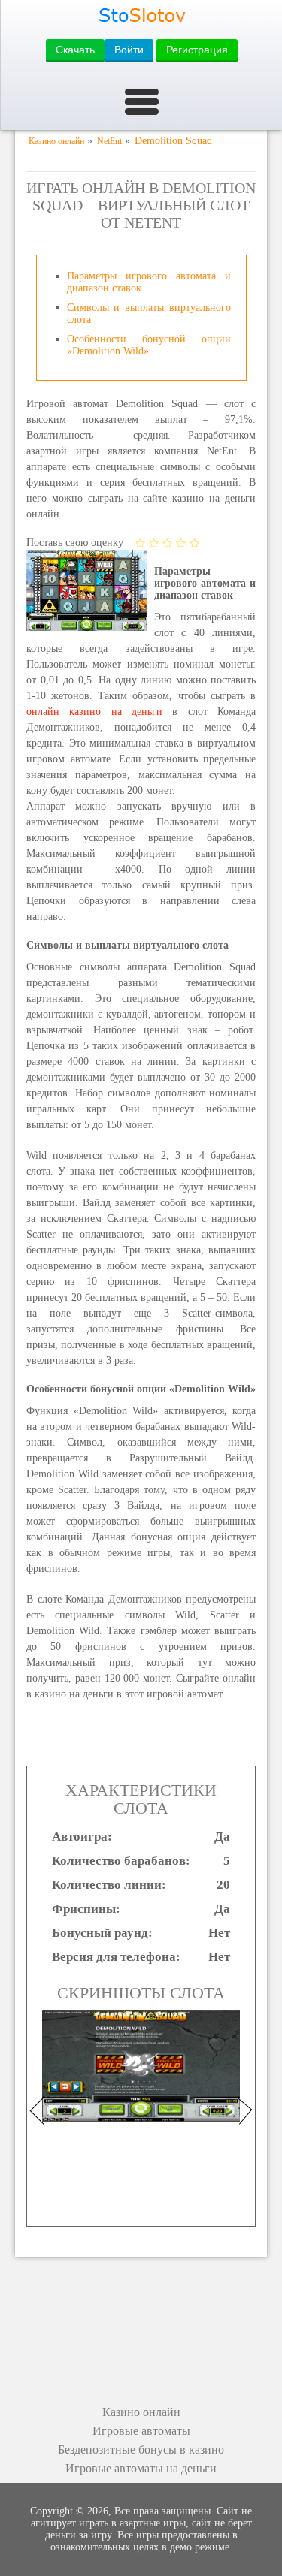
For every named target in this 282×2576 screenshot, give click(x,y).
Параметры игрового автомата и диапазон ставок (149, 282)
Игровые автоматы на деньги (141, 2468)
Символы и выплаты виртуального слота (149, 314)
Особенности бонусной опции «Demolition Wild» (149, 345)
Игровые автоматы (141, 2431)
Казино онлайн (141, 2412)
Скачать (75, 50)
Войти (129, 50)
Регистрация (197, 50)
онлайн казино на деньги (94, 712)
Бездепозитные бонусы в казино (141, 2449)
